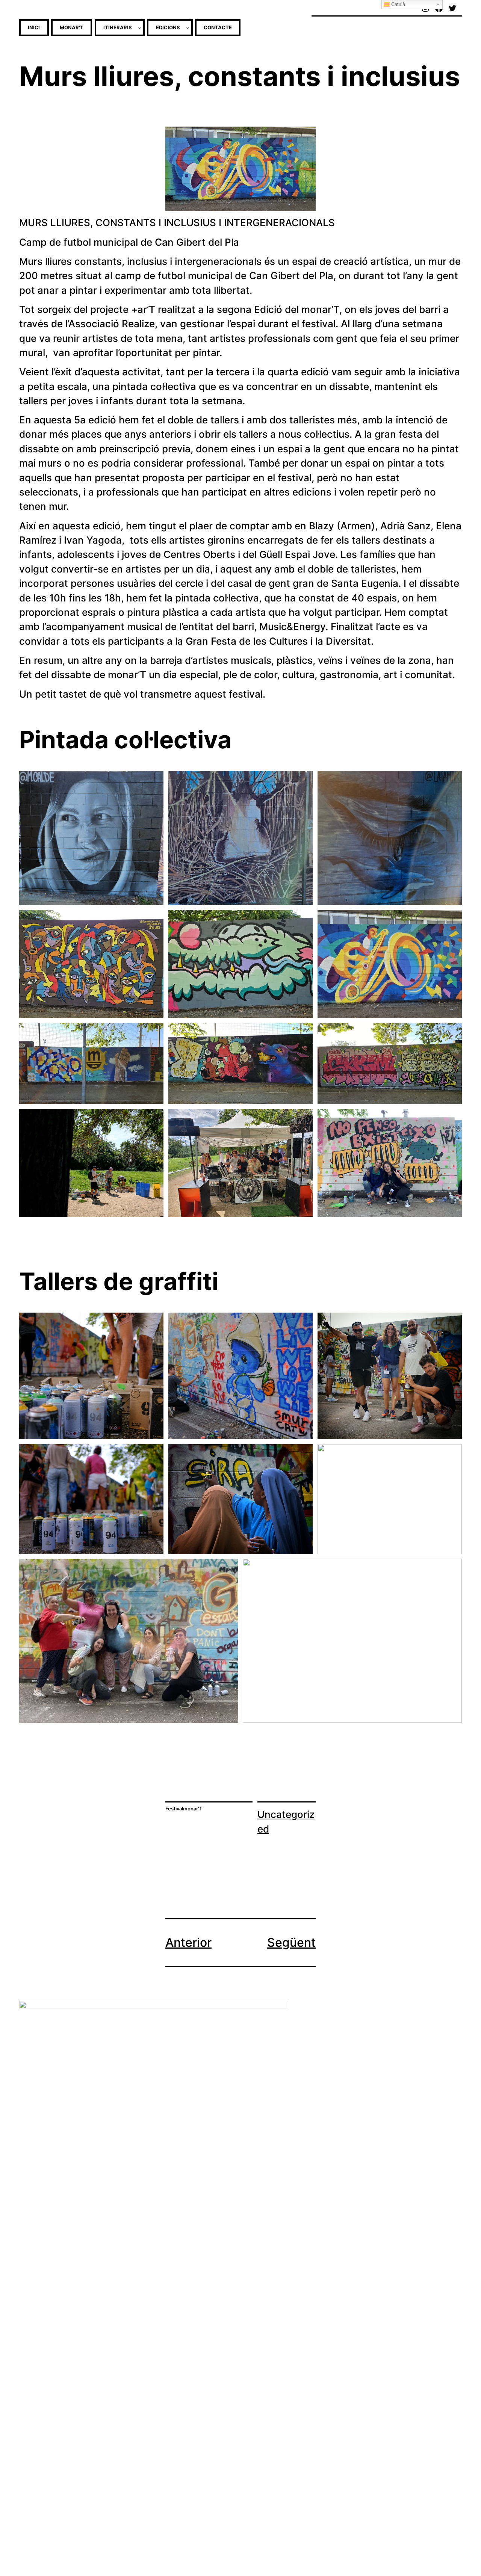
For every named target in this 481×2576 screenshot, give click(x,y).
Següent (291, 1942)
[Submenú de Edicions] (188, 28)
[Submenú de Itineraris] (139, 28)
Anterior (188, 1942)
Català (397, 4)
